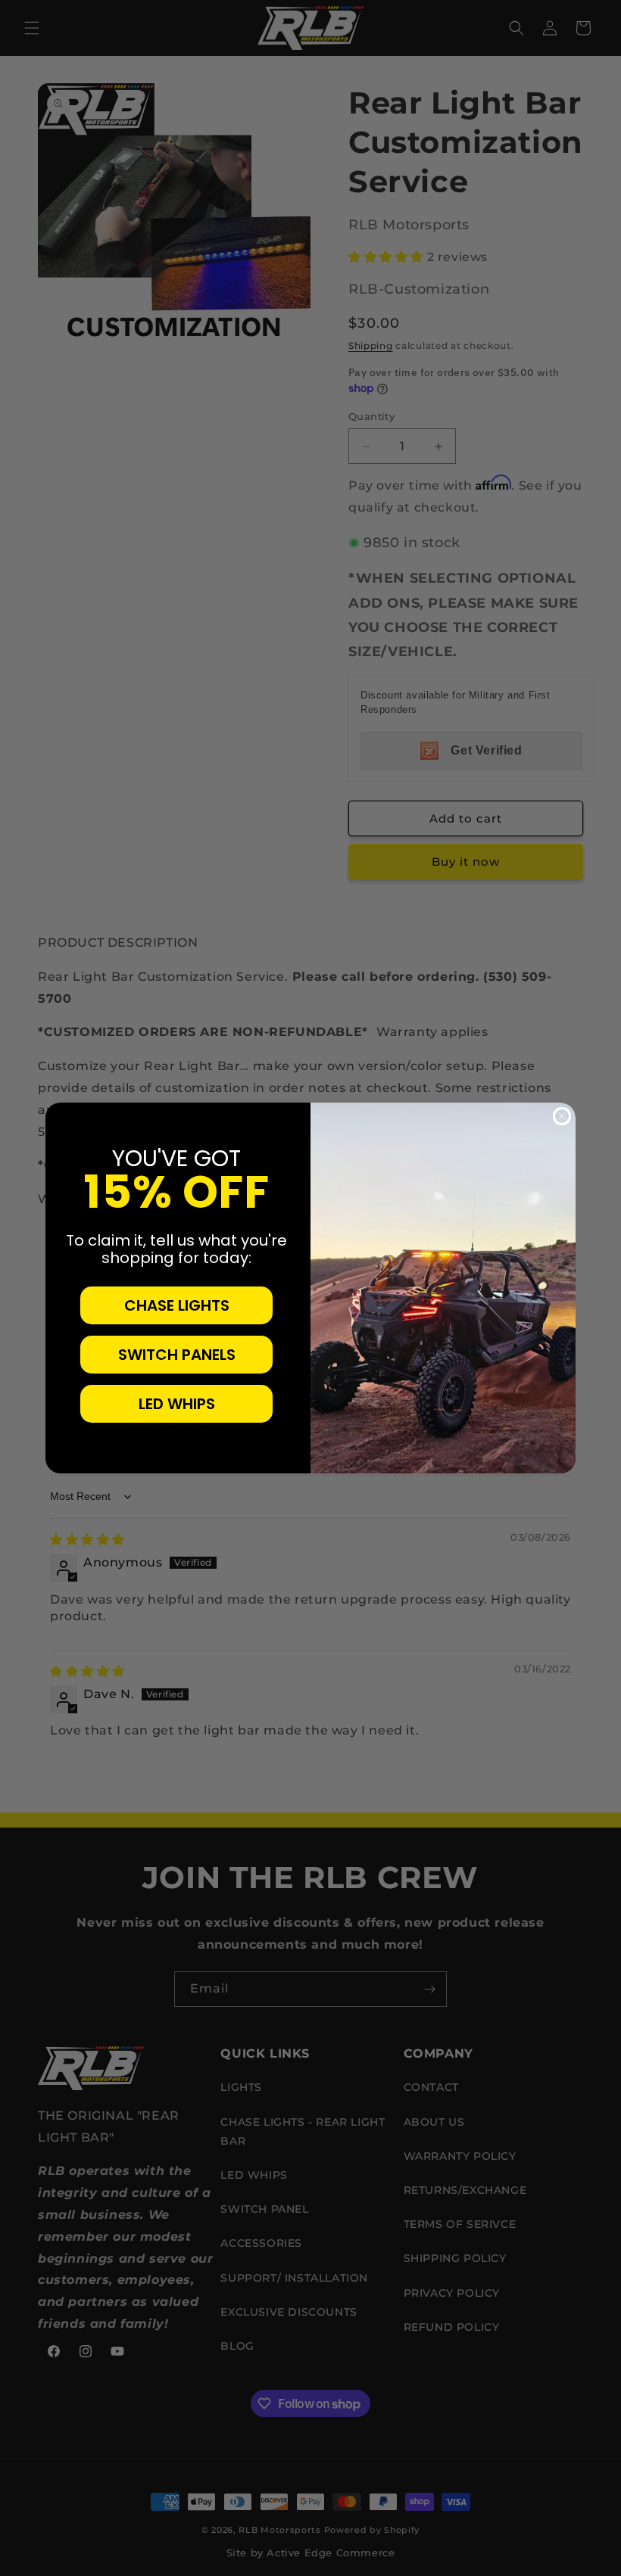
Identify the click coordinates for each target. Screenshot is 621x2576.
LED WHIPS (177, 1404)
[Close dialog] (562, 1116)
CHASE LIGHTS (177, 1305)
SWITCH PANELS (177, 1355)
